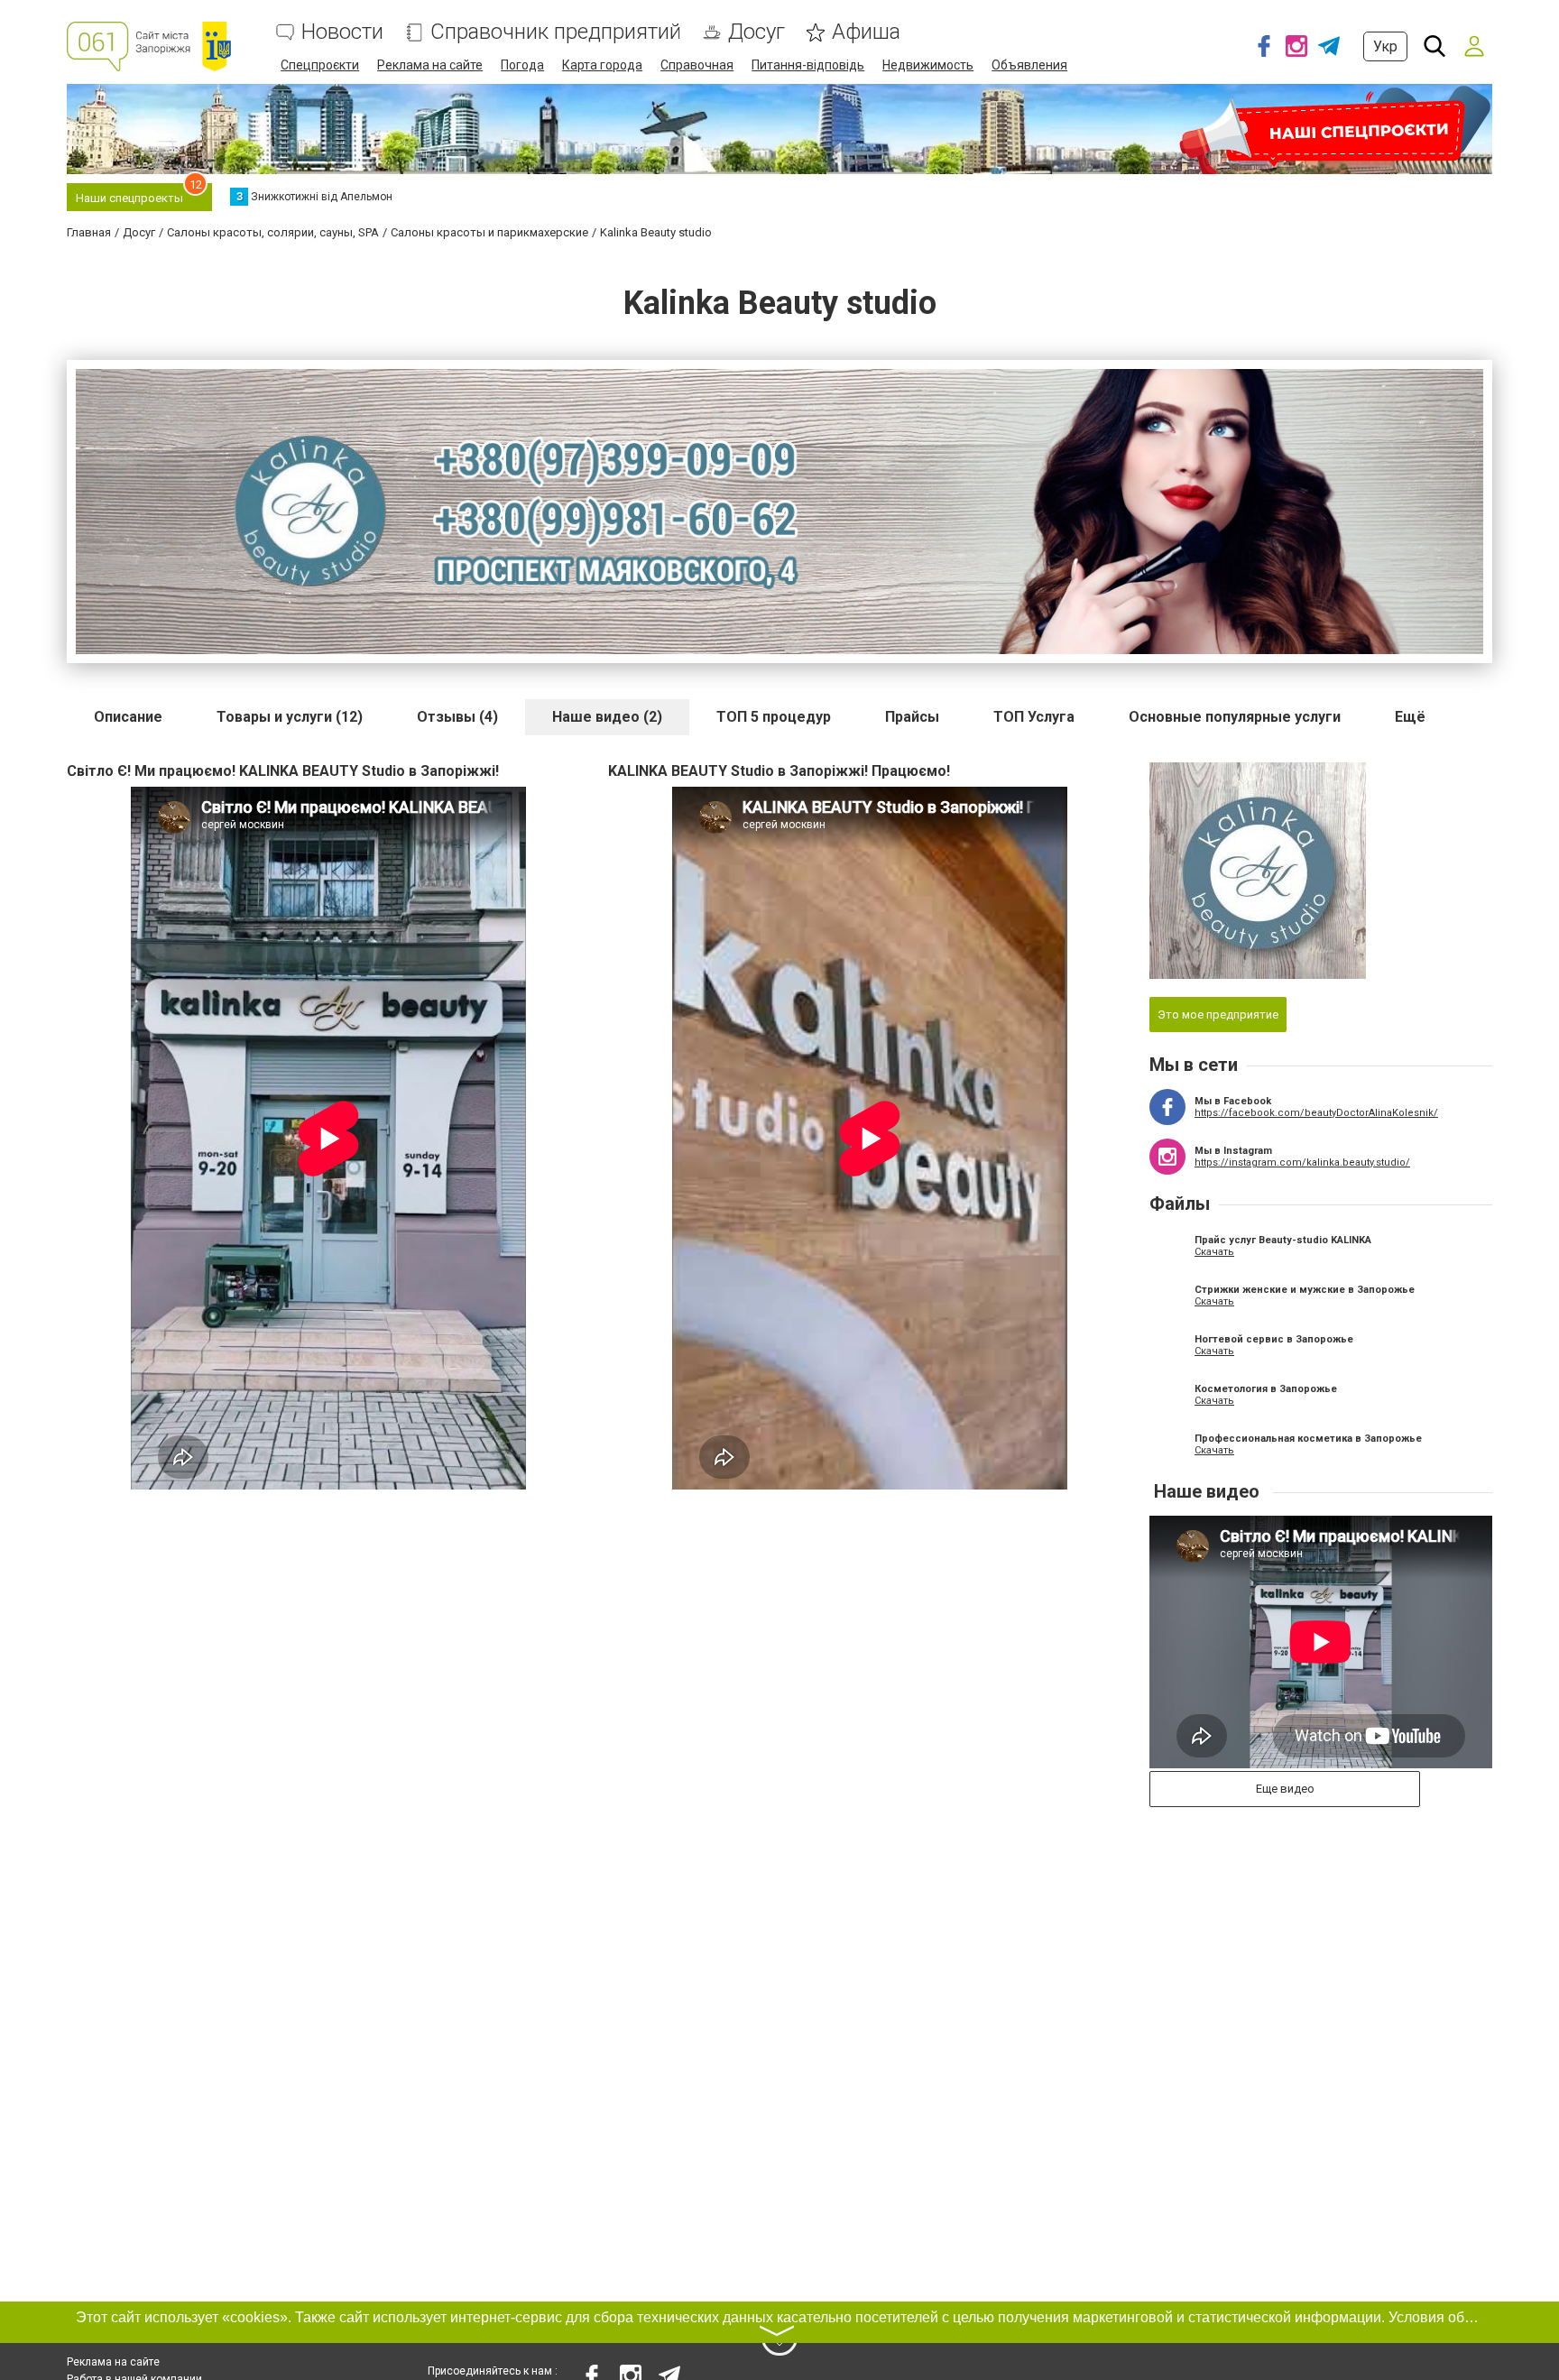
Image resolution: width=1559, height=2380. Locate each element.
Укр (1385, 46)
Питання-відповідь (808, 65)
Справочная (697, 65)
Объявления (1029, 65)
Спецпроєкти (320, 65)
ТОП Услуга (1034, 717)
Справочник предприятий (556, 32)
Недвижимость (928, 65)
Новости (342, 32)
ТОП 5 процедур (774, 717)
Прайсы (912, 717)
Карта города (602, 65)
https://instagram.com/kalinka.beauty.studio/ (1302, 1162)
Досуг (756, 32)
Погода (522, 65)
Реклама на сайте (430, 65)
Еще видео (1285, 1789)
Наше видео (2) (607, 717)
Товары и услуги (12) (290, 717)
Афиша (866, 32)
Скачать (1214, 1252)
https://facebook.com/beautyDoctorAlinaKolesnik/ (1316, 1113)
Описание (128, 717)
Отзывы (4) (457, 717)
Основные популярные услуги (1235, 717)
